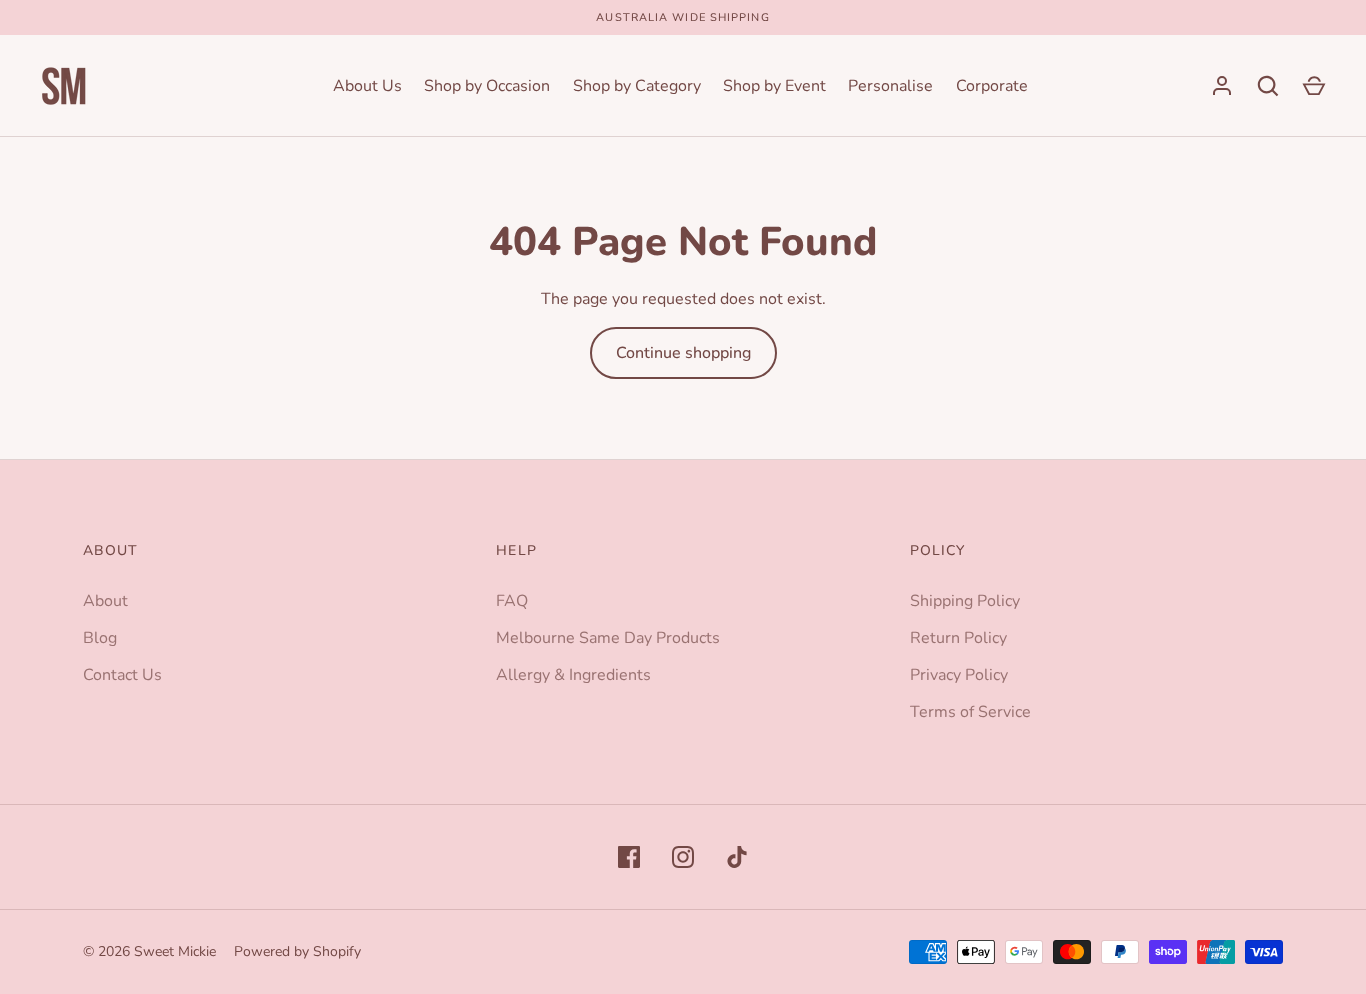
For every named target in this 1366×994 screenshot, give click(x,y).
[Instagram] (683, 857)
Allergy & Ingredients (573, 675)
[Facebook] (629, 857)
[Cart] (1314, 86)
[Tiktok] (737, 857)
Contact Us (122, 675)
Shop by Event (774, 86)
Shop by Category (637, 86)
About (105, 601)
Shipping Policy (965, 601)
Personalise (890, 86)
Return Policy (958, 638)
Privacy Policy (959, 675)
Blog (100, 638)
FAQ (512, 601)
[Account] (1222, 86)
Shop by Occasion (487, 86)
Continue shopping (683, 353)
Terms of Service (970, 712)
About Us (367, 86)
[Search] (1268, 86)
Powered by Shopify (297, 951)
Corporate (992, 86)
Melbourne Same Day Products (608, 638)
